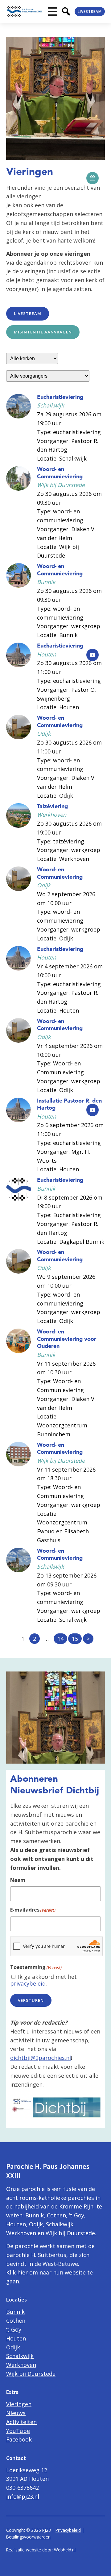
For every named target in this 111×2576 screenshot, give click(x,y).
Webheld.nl (65, 2550)
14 (60, 1639)
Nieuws (16, 2413)
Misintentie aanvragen (43, 332)
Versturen (31, 2000)
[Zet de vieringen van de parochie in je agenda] (92, 178)
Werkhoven (21, 2365)
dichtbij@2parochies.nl (41, 2058)
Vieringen (19, 2404)
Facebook (19, 2439)
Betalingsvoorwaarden (28, 2537)
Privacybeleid (68, 2530)
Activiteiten (21, 2422)
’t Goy (14, 2329)
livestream (28, 313)
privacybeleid (28, 1983)
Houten (16, 2338)
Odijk (13, 2347)
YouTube (18, 2431)
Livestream (90, 12)
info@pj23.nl (23, 2496)
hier (23, 2272)
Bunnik (15, 2312)
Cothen (16, 2321)
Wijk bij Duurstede (31, 2374)
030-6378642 (23, 2488)
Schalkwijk (20, 2356)
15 (75, 1639)
